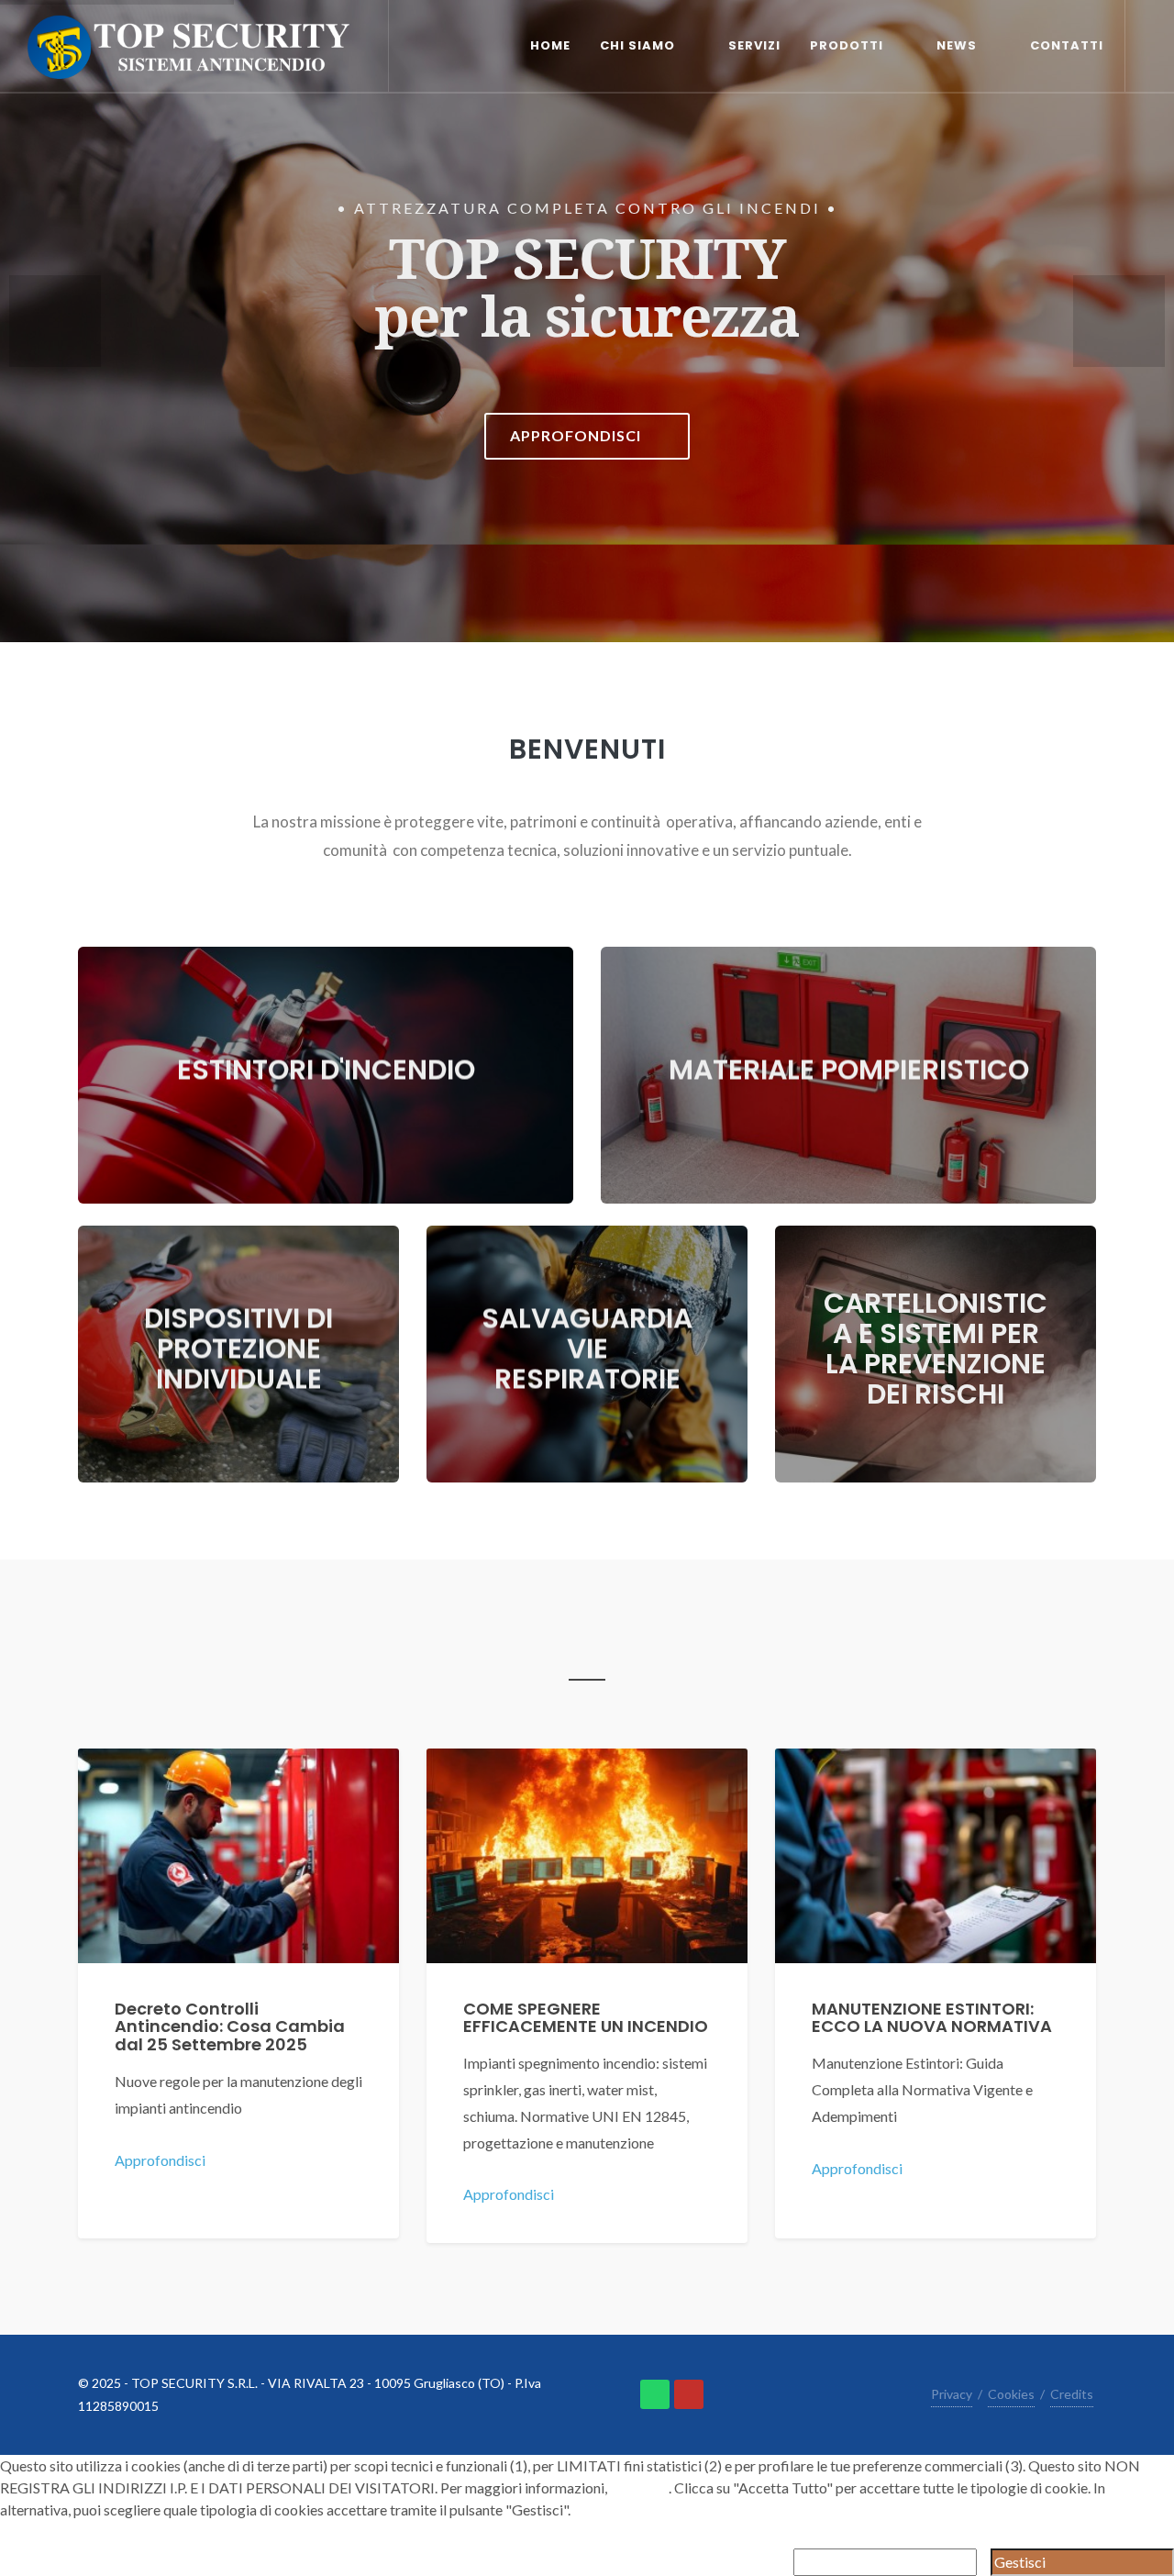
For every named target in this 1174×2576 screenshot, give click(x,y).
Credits (1072, 2394)
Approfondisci (161, 2160)
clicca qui (639, 2487)
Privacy (952, 2394)
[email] (689, 2394)
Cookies (1011, 2394)
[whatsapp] (655, 2394)
